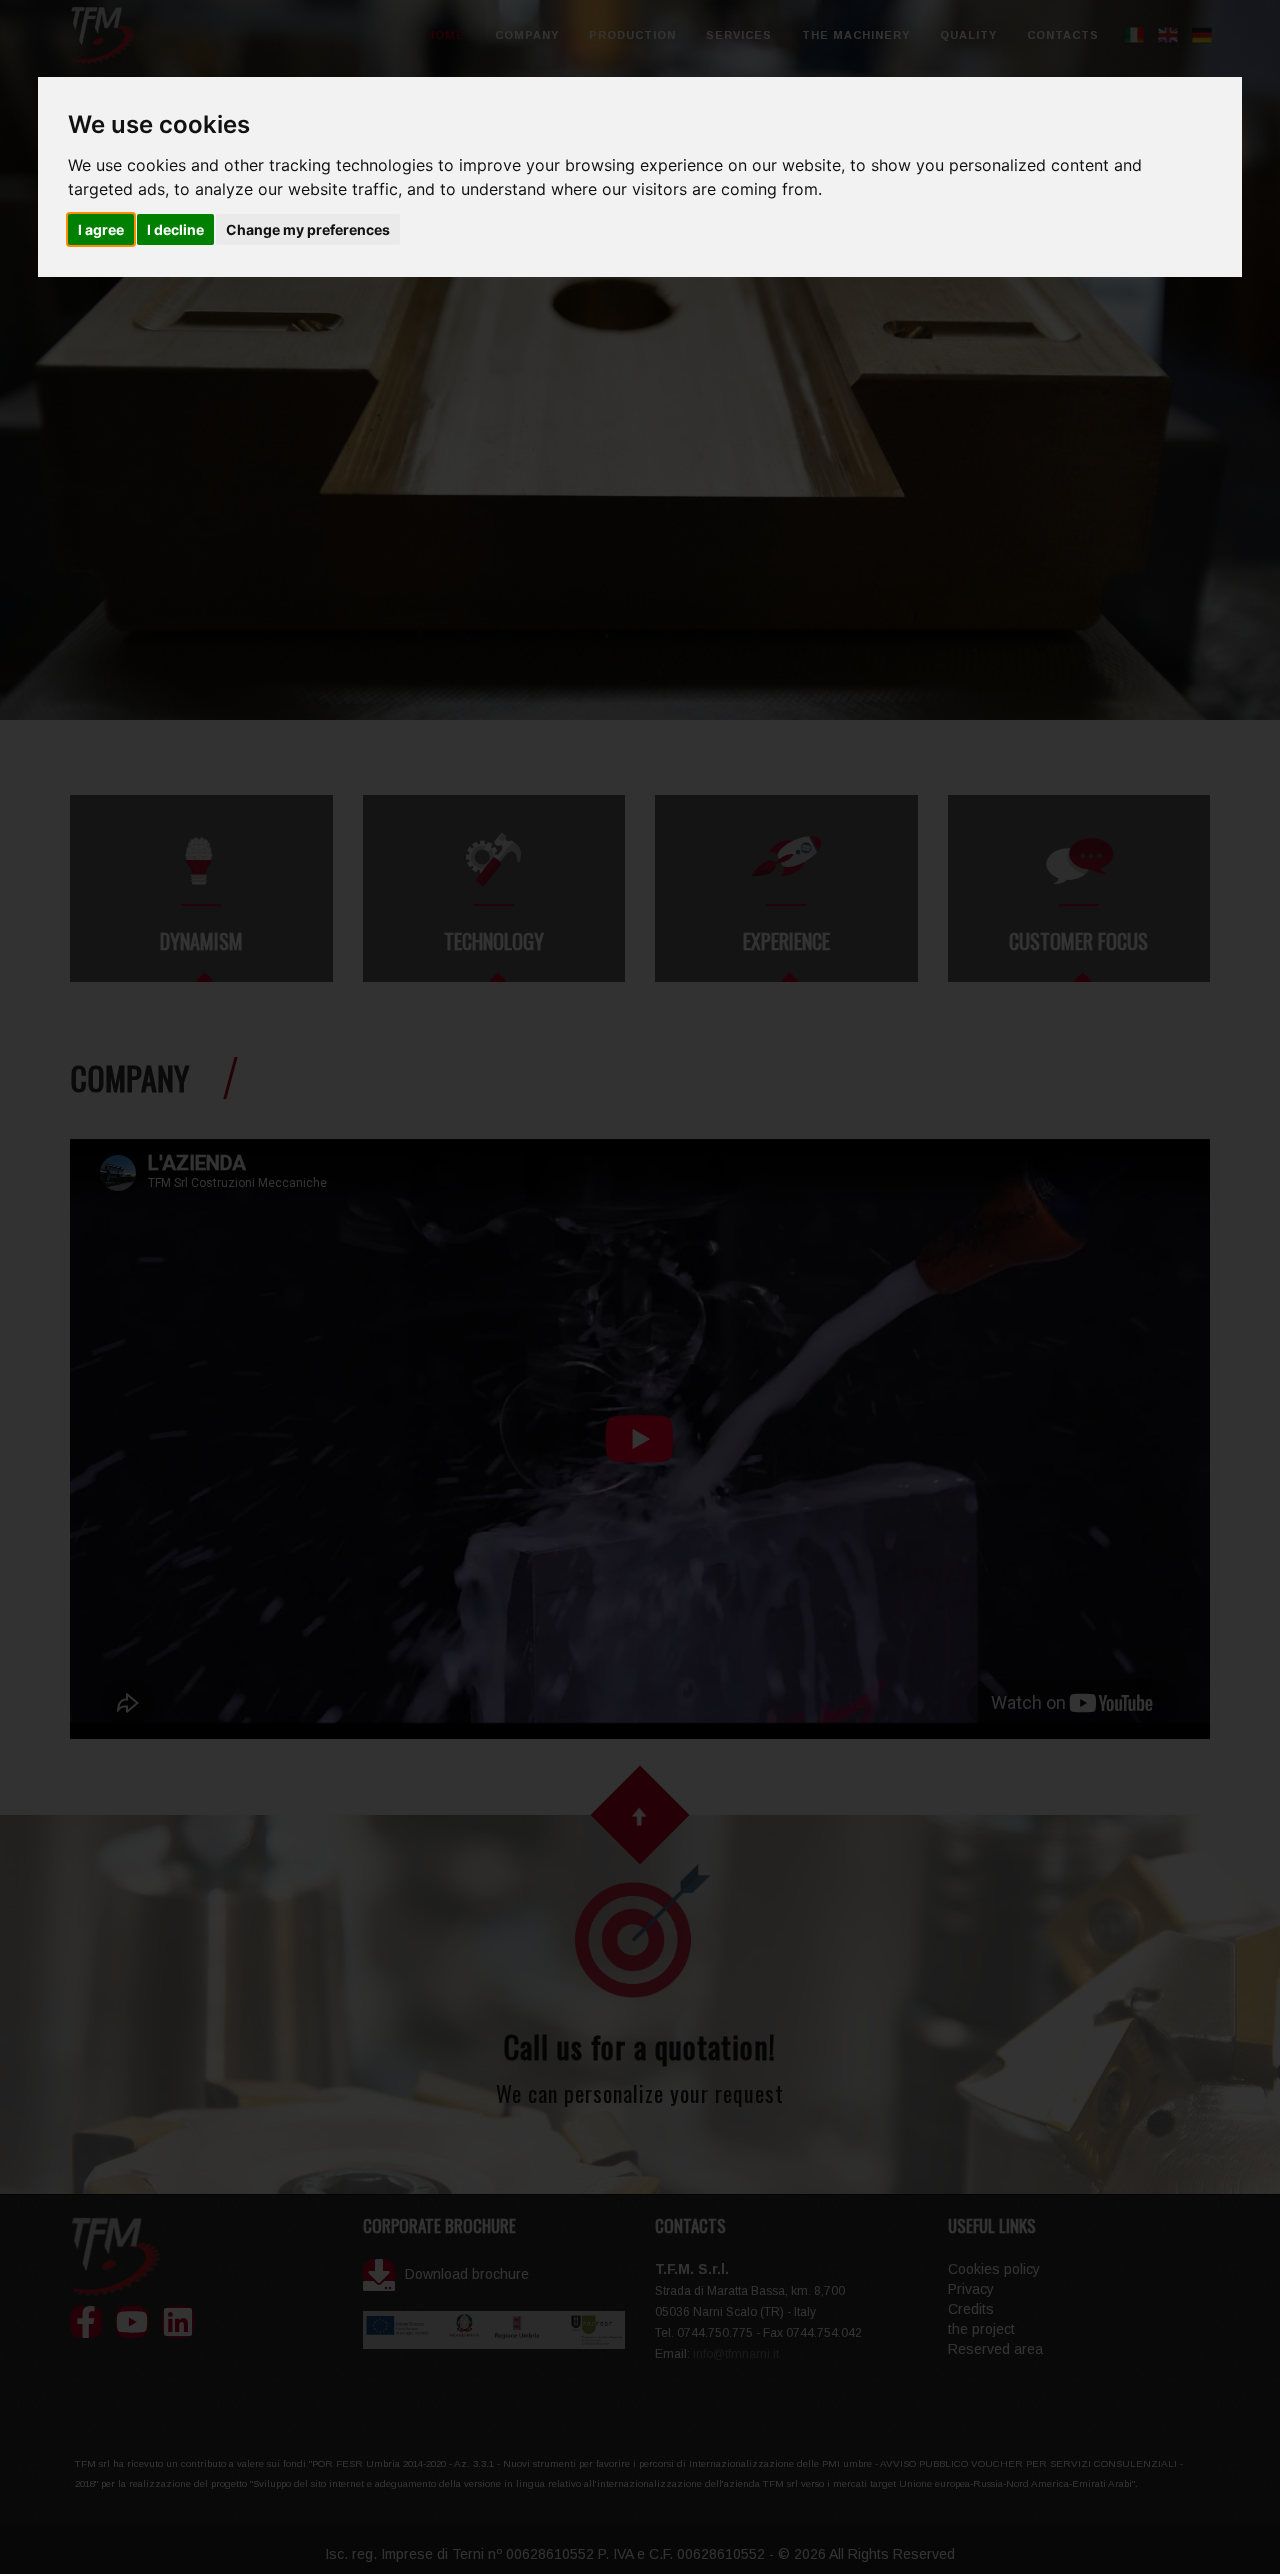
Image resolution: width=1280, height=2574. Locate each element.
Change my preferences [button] (308, 229)
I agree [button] (101, 229)
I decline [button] (175, 229)
